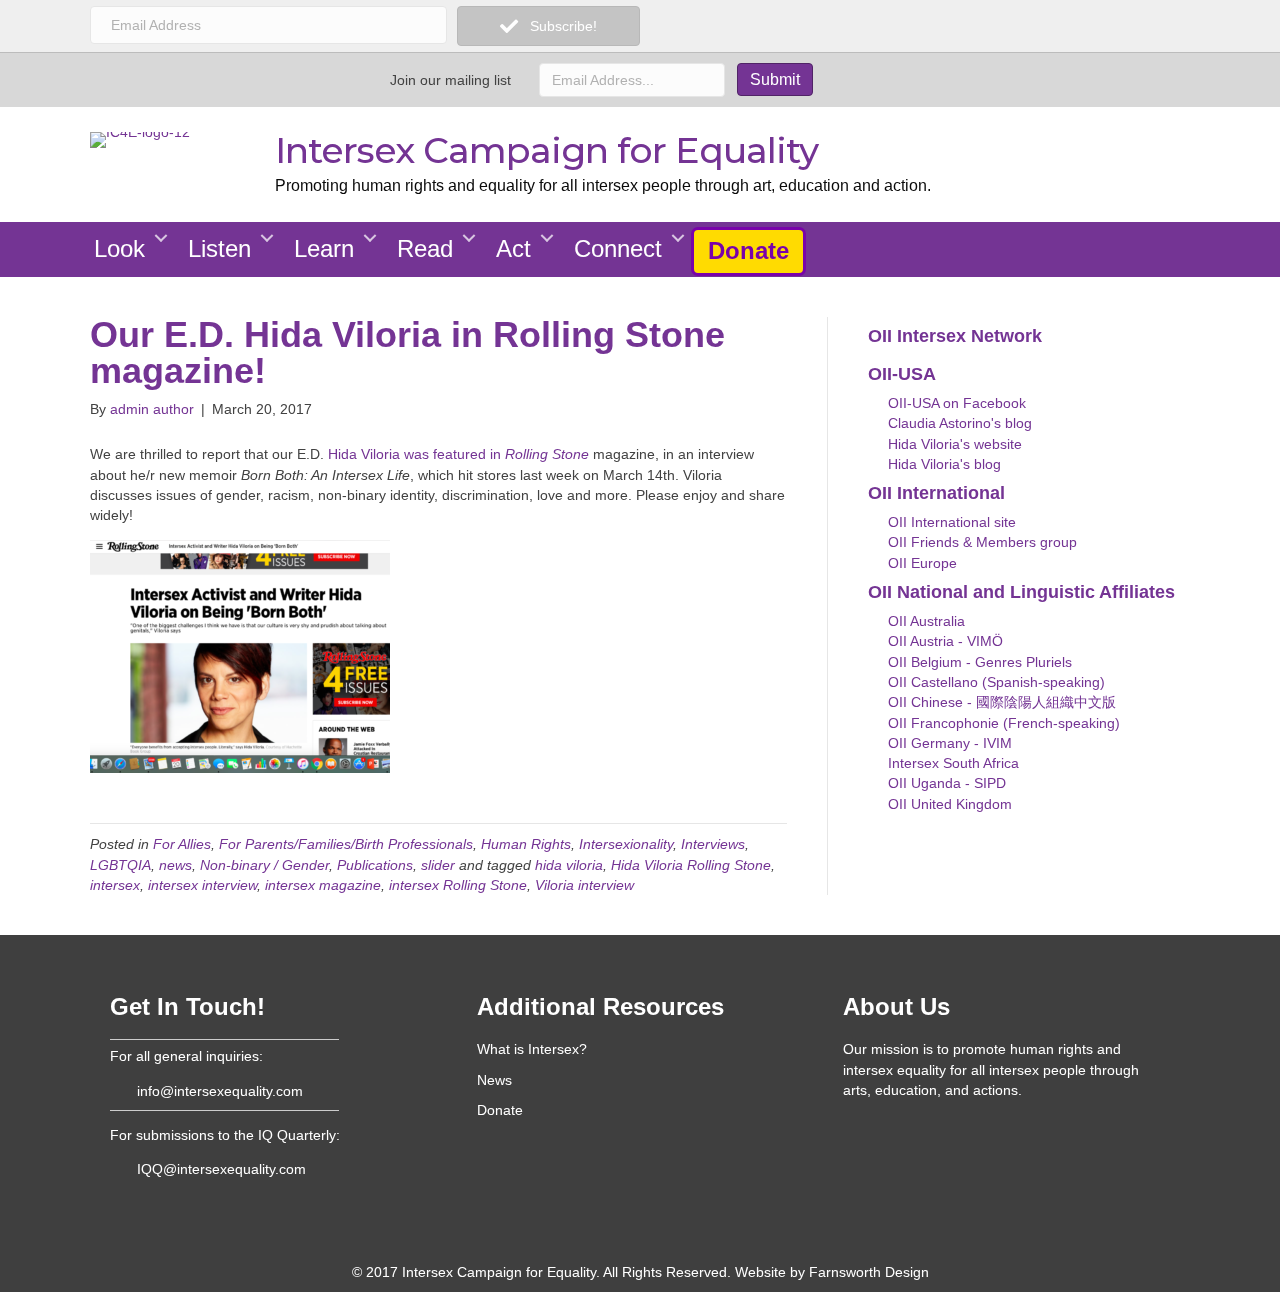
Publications (375, 865)
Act (513, 248)
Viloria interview (584, 885)
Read (425, 248)
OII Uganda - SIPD (945, 783)
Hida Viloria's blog (942, 464)
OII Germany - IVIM (948, 743)
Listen (219, 248)
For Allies (182, 844)
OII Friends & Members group (980, 542)
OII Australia (924, 621)
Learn (324, 248)
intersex (115, 885)
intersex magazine (323, 885)
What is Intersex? (532, 1049)
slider (438, 865)
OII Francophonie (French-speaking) (1002, 723)
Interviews (713, 844)
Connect (618, 248)
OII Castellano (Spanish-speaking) (994, 682)
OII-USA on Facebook (955, 403)
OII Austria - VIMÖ (943, 641)
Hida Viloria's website (953, 444)
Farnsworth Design (869, 1272)
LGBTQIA (120, 865)
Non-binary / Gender (264, 865)
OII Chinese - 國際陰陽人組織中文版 (1000, 702)
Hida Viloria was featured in (458, 454)
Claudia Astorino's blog (958, 423)
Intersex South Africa (951, 763)
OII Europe (920, 563)
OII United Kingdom (948, 804)
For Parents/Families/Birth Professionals (346, 844)
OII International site (950, 522)
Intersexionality (626, 844)
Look (119, 248)
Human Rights (526, 844)
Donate (748, 250)
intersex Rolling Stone (458, 885)
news (175, 865)
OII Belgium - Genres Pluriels (978, 662)
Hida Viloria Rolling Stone (691, 865)
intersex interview (202, 885)
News (494, 1080)
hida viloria (569, 865)
